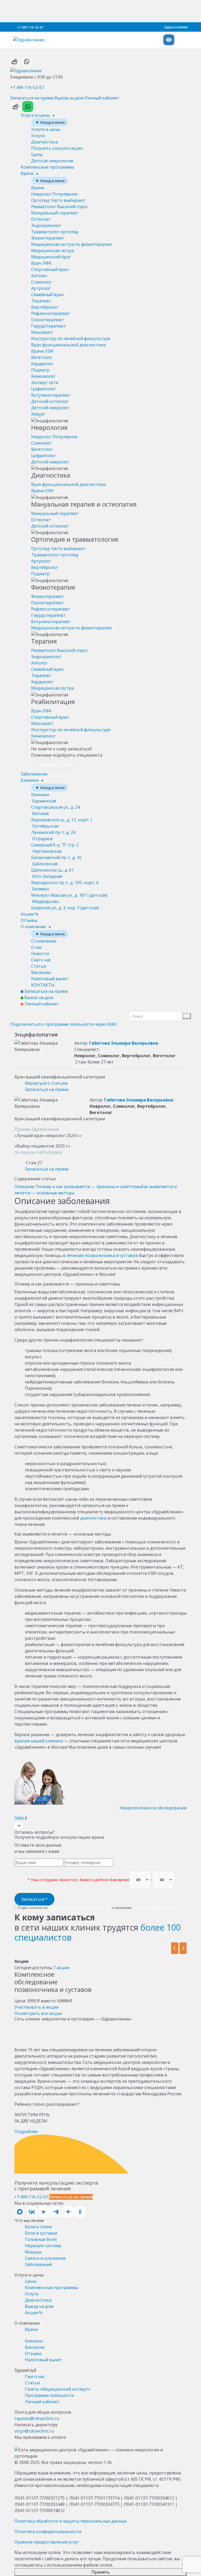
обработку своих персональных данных (80, 1908)
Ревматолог (59, 207)
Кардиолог (42, 364)
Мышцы (33, 2252)
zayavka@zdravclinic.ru (37, 2418)
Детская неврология (52, 161)
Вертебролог (45, 307)
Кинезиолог (43, 376)
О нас (37, 947)
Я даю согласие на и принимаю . (100, 1908)
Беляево (69, 892)
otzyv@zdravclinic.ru (34, 2431)
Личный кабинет (102, 98)
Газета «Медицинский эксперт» (58, 2389)
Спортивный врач (50, 269)
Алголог (39, 276)
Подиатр (40, 370)
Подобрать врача (56, 765)
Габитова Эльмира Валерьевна (124, 1043)
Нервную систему (43, 2246)
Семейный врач (47, 295)
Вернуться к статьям (46, 1083)
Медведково (65, 905)
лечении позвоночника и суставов (102, 1255)
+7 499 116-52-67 (30, 27)
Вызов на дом (69, 98)
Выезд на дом (39, 2306)
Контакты (43, 985)
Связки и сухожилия (45, 2258)
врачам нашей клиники (39, 1741)
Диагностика (44, 142)
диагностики (93, 1518)
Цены (37, 154)
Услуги (38, 136)
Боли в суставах (41, 2233)
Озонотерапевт (48, 320)
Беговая (62, 817)
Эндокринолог (46, 225)
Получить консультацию (57, 148)
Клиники (30, 780)
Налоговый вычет (50, 979)
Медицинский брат (51, 257)
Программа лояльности (49, 2395)
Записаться (34, 1899)
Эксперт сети (45, 383)
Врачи (28, 173)
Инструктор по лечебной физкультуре (71, 339)
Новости (40, 954)
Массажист (42, 332)
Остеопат (41, 219)
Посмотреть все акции (38, 2013)
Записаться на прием (32, 98)
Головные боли (41, 2239)
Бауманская (55, 804)
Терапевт (41, 301)
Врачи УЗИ (42, 351)
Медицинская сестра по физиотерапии (71, 244)
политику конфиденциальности (157, 1908)
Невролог (54, 194)
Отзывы (29, 920)
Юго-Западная (65, 879)
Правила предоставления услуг (47, 2542)
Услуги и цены (36, 115)
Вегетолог (42, 357)
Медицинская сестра (52, 251)
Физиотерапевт (48, 238)
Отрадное (55, 842)
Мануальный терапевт (55, 213)
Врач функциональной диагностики (68, 345)
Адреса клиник (176, 27)
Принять (101, 2572)
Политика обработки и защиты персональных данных (71, 2521)
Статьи (39, 966)
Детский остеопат (50, 401)
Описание (24, 1187)
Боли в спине (38, 2227)
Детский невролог (50, 408)
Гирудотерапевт (48, 326)
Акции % (29, 914)
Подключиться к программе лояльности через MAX (63, 1024)
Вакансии (41, 972)
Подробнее (26, 2131)
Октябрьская (53, 829)
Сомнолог (41, 282)
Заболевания (34, 774)
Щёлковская (52, 867)
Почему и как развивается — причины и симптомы (88, 1187)
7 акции (61, 1968)
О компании (34, 927)
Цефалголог (43, 389)
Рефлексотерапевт (51, 313)
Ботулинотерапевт (51, 395)
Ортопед (58, 200)
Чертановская (56, 854)
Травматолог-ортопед (55, 232)
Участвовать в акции (37, 2007)
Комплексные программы (47, 167)
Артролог (41, 288)
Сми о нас (41, 960)
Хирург (38, 414)
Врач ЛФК (41, 263)
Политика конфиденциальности (48, 2531)
